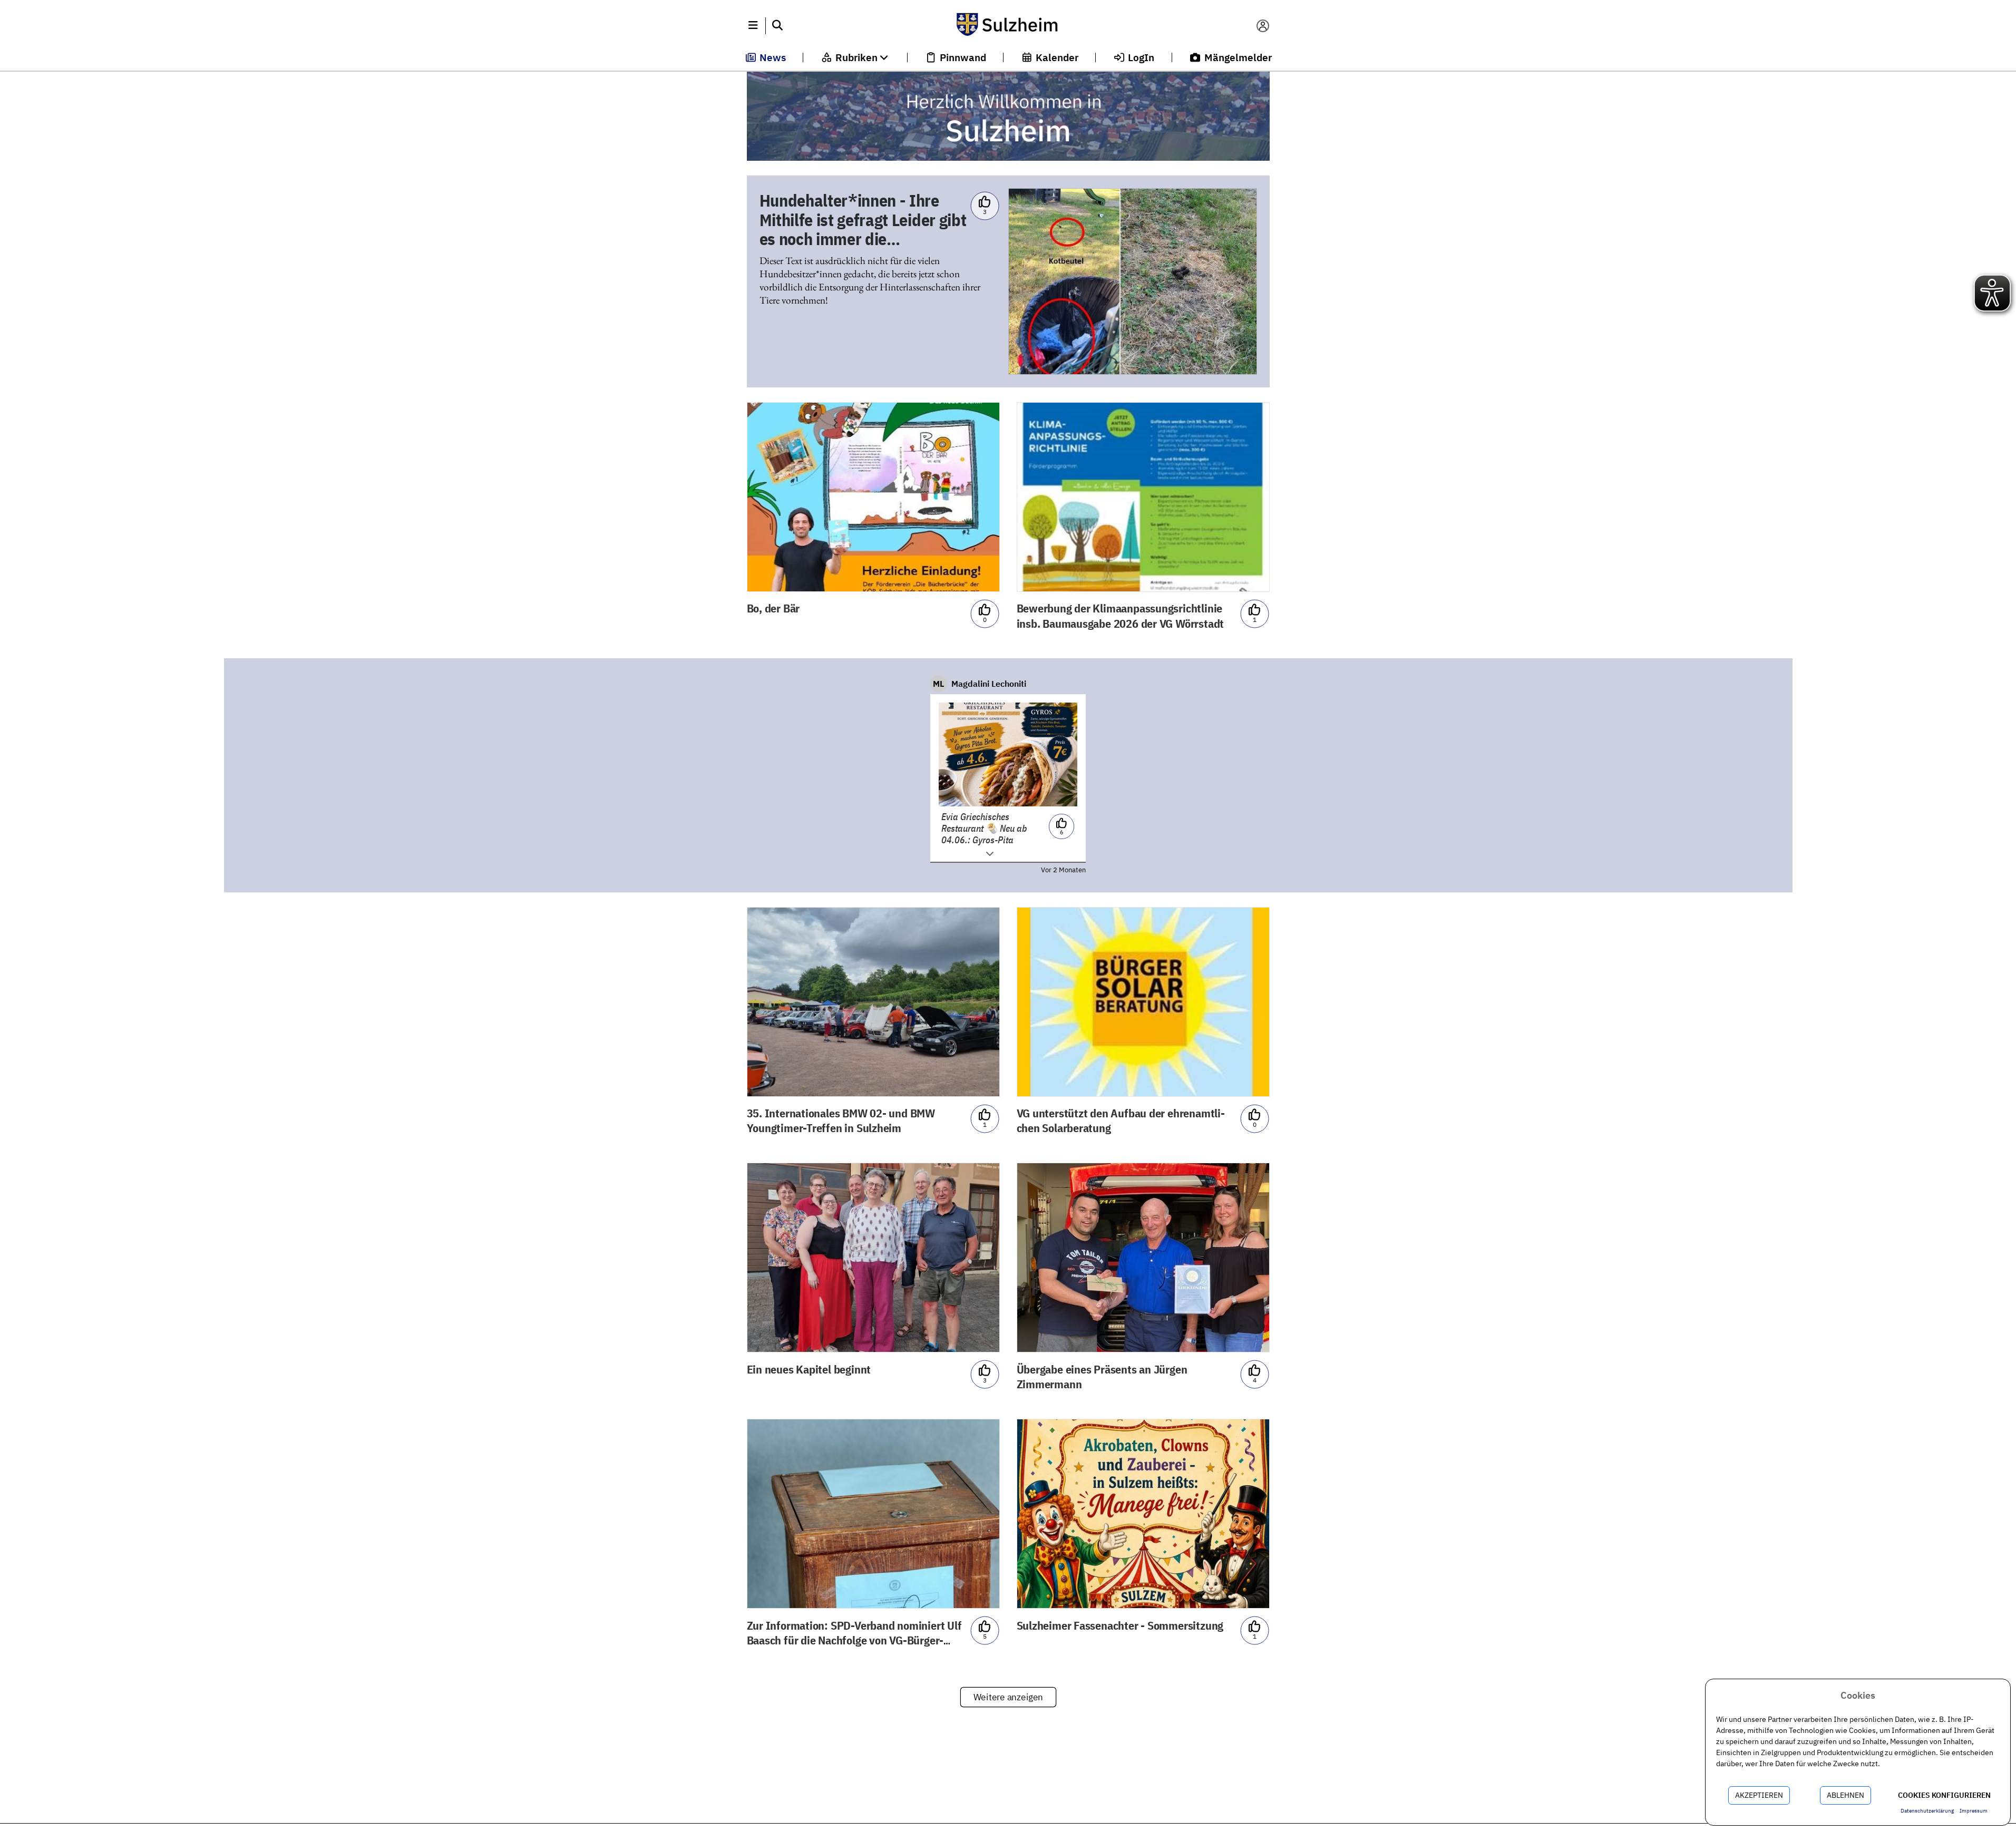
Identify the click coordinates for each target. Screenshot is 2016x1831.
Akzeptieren (1759, 1795)
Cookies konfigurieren (1944, 1795)
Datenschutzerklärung (1927, 1811)
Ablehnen (1845, 1795)
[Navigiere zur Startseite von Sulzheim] (1008, 26)
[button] (753, 26)
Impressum (1974, 1811)
